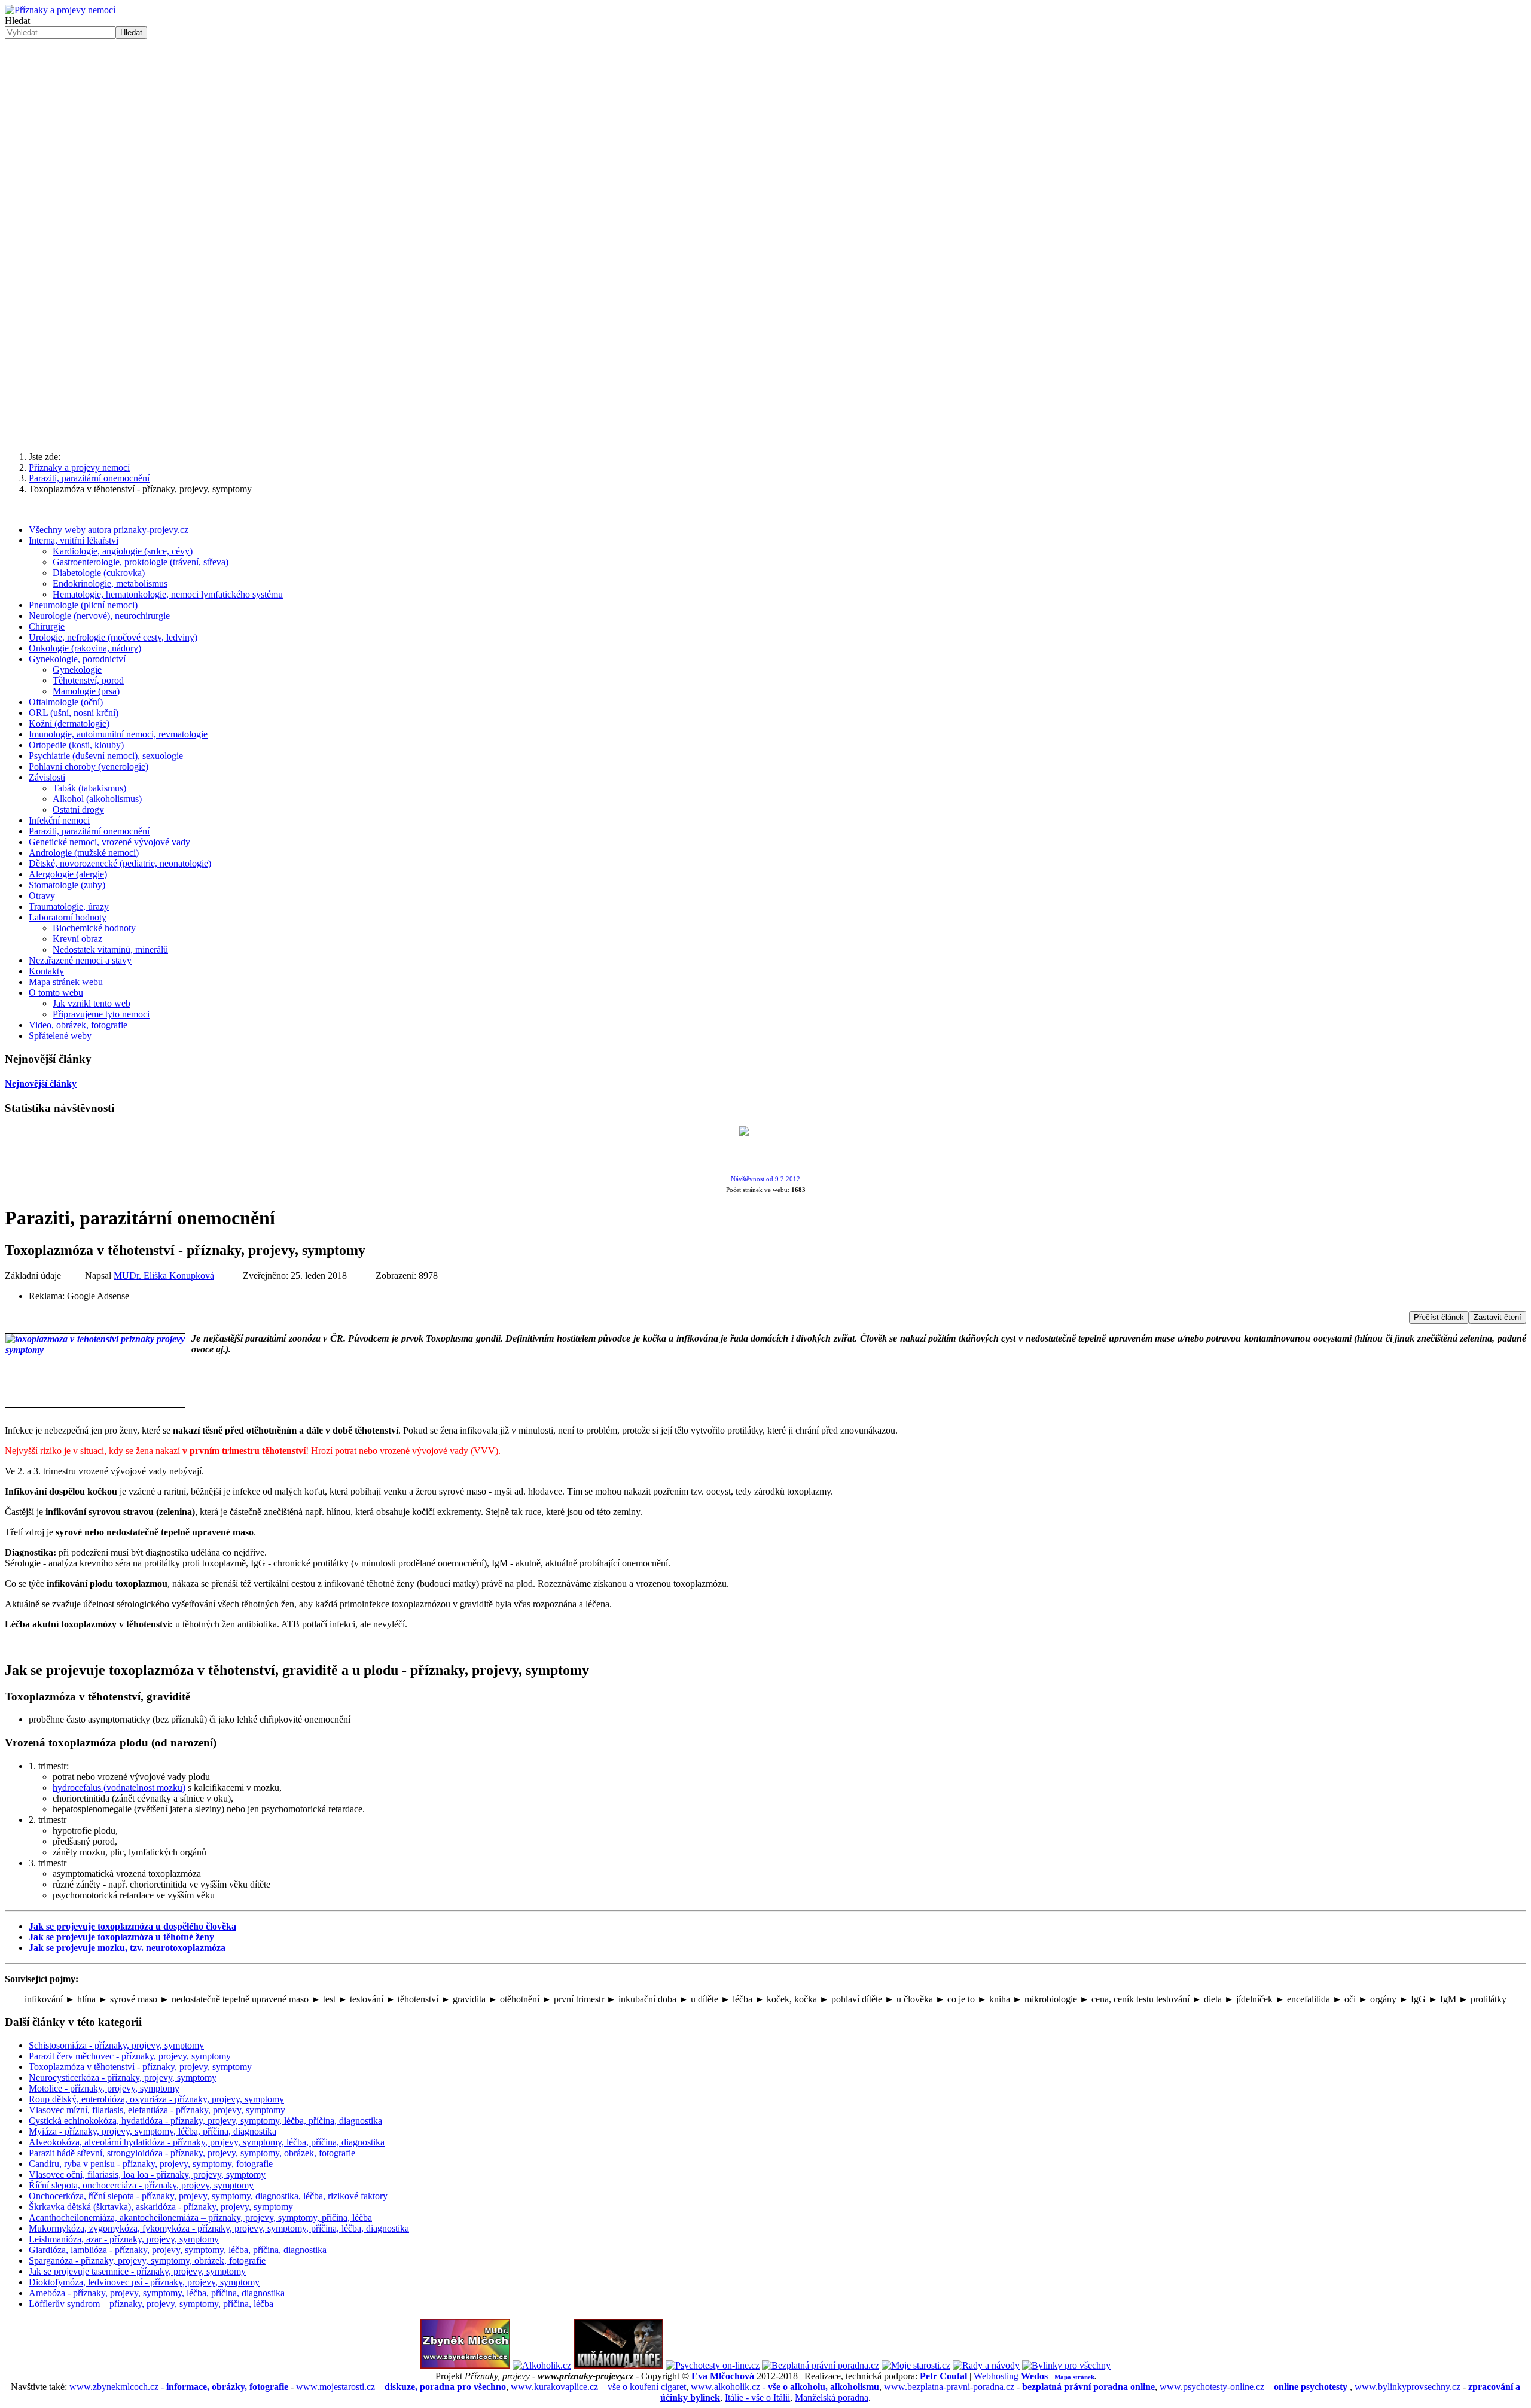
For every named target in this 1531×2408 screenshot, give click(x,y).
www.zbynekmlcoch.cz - (179, 2387)
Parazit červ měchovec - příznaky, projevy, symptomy (130, 2056)
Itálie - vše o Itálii (757, 2398)
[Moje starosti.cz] (916, 2365)
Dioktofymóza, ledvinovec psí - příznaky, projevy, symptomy (144, 2282)
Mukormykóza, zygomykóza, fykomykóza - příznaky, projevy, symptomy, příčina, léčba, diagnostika (219, 2228)
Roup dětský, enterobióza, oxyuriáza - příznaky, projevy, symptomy (156, 2099)
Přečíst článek (1439, 1317)
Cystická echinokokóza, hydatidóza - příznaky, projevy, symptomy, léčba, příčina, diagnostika (205, 2121)
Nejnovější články (41, 1083)
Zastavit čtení (1498, 1317)
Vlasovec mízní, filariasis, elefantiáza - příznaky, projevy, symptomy (157, 2110)
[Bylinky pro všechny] (1066, 2365)
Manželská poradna (832, 2398)
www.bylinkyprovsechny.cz (1408, 2387)
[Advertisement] (765, 129)
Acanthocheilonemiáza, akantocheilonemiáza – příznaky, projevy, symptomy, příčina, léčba (200, 2218)
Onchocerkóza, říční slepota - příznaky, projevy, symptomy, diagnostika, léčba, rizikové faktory (208, 2196)
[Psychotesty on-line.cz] (713, 2365)
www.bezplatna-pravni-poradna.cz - (1019, 2387)
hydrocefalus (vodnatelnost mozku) (119, 1787)
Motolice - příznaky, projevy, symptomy (104, 2088)
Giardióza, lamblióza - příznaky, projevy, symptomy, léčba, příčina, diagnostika (178, 2250)
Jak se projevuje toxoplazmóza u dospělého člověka (132, 1926)
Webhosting (1011, 2376)
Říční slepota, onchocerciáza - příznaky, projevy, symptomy (141, 2185)
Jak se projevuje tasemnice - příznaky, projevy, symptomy (137, 2271)
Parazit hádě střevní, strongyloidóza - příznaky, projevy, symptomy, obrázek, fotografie (192, 2153)
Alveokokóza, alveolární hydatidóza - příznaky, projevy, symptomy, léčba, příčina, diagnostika (207, 2142)
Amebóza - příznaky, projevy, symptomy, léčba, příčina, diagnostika (157, 2293)
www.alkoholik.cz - (785, 2387)
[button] (765, 413)
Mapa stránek (1074, 2377)
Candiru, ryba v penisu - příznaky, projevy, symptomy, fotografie (151, 2164)
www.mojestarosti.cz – (401, 2387)
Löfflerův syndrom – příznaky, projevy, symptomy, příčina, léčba (151, 2304)
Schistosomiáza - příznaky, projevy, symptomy (116, 2045)
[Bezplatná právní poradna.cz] (821, 2365)
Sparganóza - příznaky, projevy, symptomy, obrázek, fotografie (147, 2261)
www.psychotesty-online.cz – (1254, 2387)
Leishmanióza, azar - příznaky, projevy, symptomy (124, 2239)
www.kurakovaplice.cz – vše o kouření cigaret (598, 2387)
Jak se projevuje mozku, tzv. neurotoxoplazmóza (127, 1948)
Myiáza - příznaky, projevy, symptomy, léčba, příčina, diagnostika (153, 2131)
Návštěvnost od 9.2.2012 (765, 1179)
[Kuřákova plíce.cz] (618, 2365)
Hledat (17, 21)
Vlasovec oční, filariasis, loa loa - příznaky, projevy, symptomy (147, 2174)
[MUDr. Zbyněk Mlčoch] (465, 2365)
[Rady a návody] (986, 2365)
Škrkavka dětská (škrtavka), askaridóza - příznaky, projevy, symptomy (161, 2207)
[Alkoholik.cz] (542, 2365)
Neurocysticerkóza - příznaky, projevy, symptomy (123, 2078)
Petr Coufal (943, 2376)
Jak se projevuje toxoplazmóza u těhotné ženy (121, 1937)
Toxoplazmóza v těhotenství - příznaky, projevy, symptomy (140, 2067)
